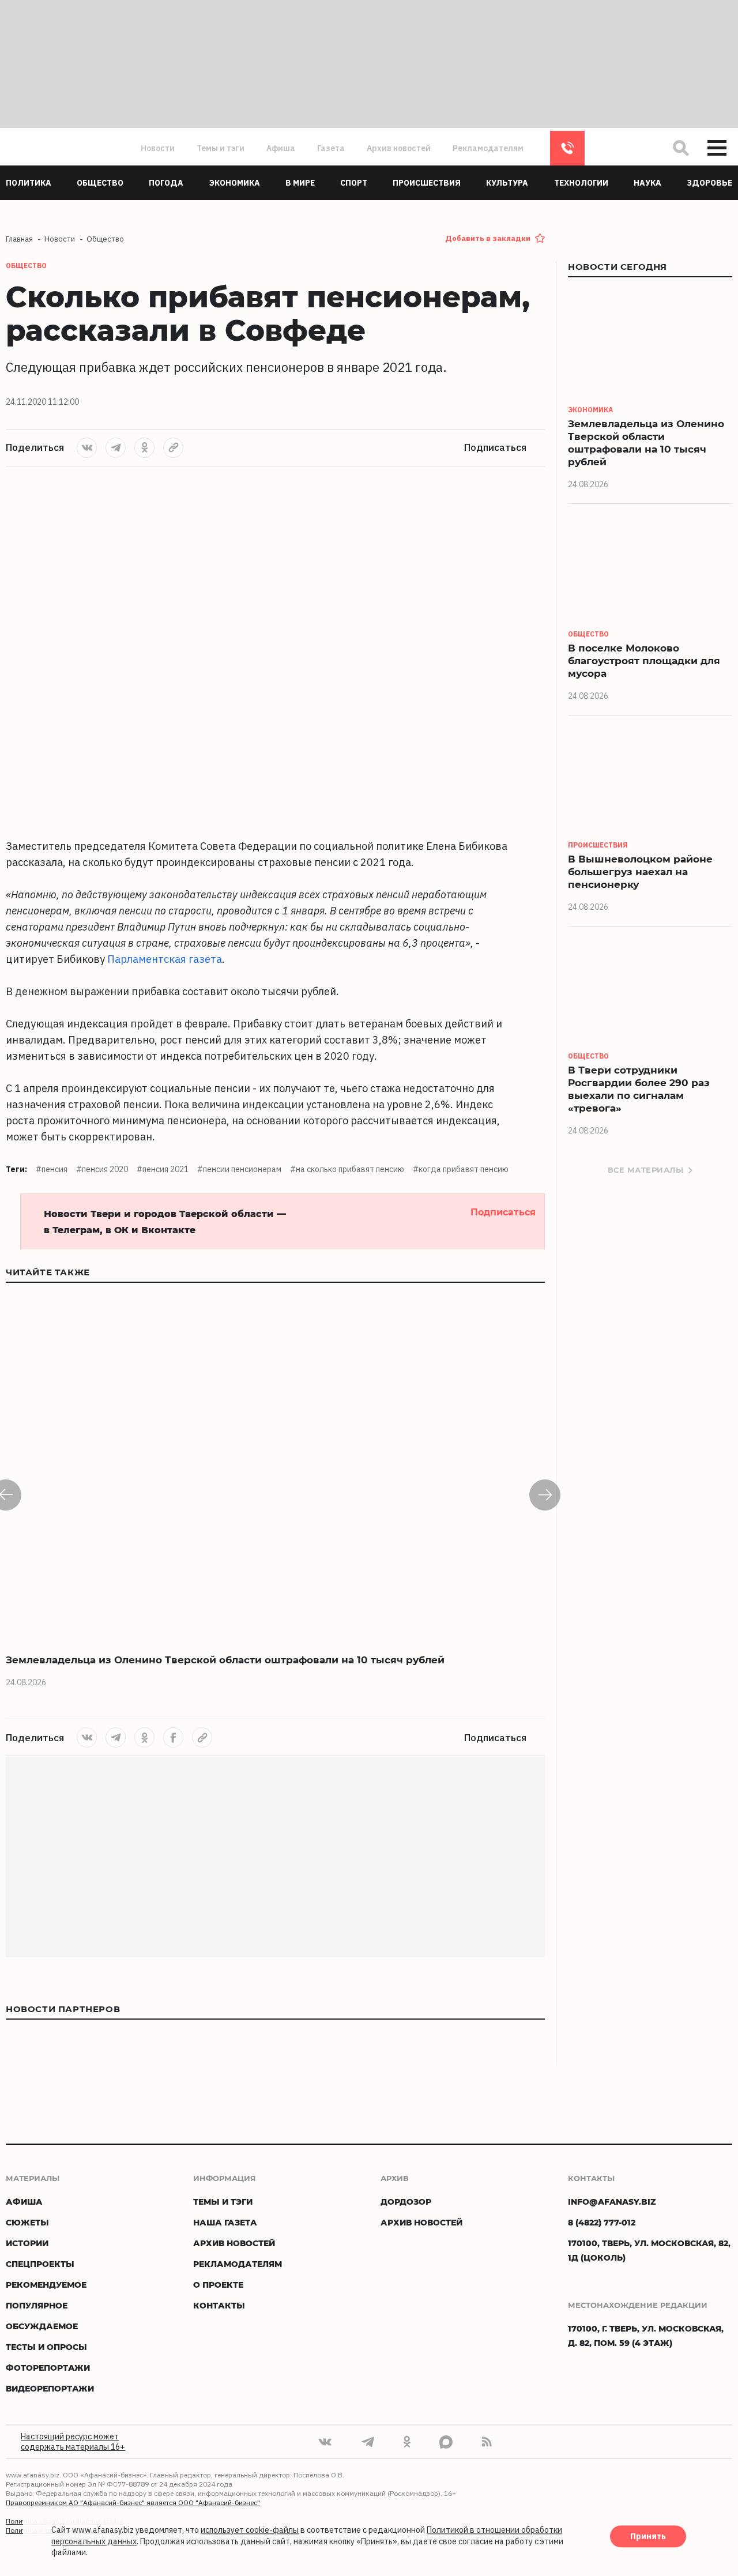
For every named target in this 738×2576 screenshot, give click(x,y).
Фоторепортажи (48, 2368)
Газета (331, 148)
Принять (648, 2537)
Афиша (281, 148)
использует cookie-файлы (250, 2530)
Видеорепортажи (50, 2388)
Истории (27, 2243)
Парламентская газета (165, 959)
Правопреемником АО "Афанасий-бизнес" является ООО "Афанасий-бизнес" (133, 2502)
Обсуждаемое (42, 2326)
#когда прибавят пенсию (461, 1169)
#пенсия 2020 (102, 1169)
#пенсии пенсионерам (239, 1169)
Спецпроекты (40, 2264)
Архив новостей (399, 148)
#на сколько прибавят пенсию (347, 1169)
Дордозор (406, 2202)
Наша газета (225, 2222)
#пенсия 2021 (163, 1169)
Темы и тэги (221, 148)
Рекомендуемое (46, 2285)
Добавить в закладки (488, 238)
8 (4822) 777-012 (567, 148)
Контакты (219, 2305)
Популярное (37, 2305)
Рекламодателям (488, 148)
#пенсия (52, 1169)
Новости (158, 148)
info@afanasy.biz (612, 2202)
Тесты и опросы (46, 2347)
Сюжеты (27, 2222)
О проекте (218, 2285)
